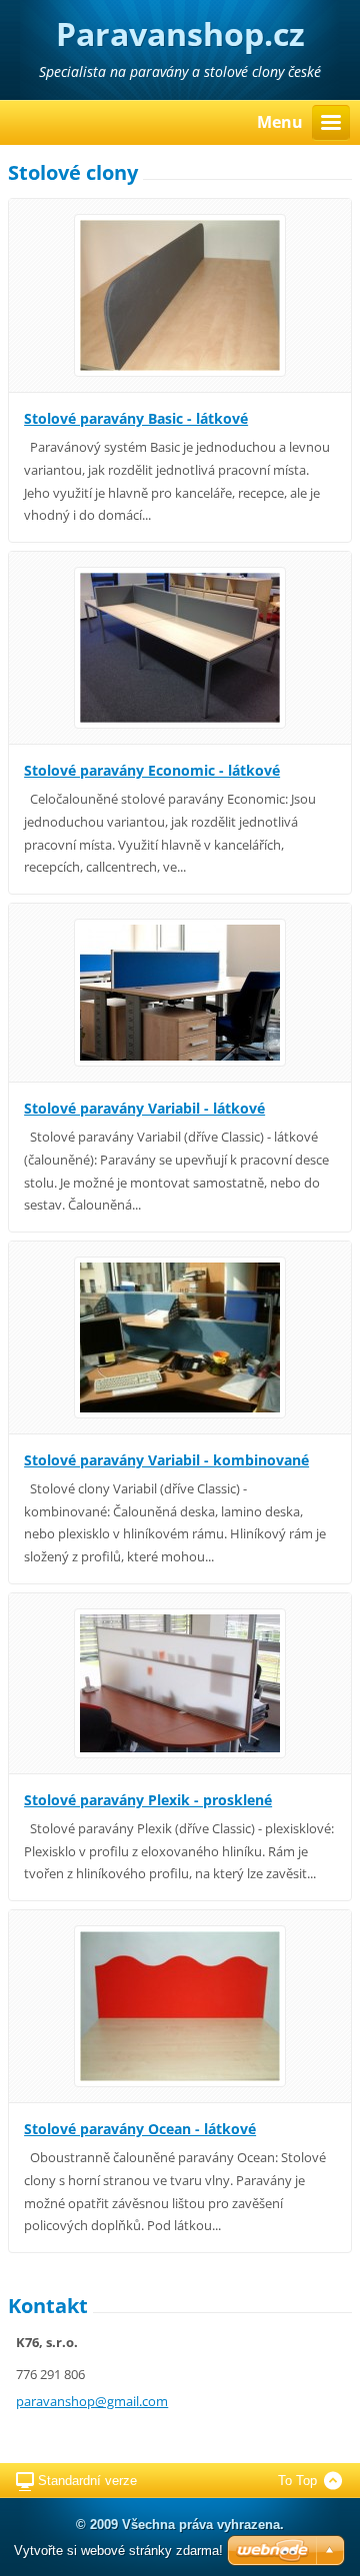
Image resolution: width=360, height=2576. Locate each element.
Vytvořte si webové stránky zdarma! (118, 2551)
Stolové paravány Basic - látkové (136, 418)
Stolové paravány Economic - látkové (152, 770)
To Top (297, 2481)
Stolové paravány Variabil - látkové (144, 1108)
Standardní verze (87, 2481)
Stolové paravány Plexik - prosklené (148, 1800)
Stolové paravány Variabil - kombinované (166, 1460)
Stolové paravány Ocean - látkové (140, 2129)
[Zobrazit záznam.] (180, 294)
